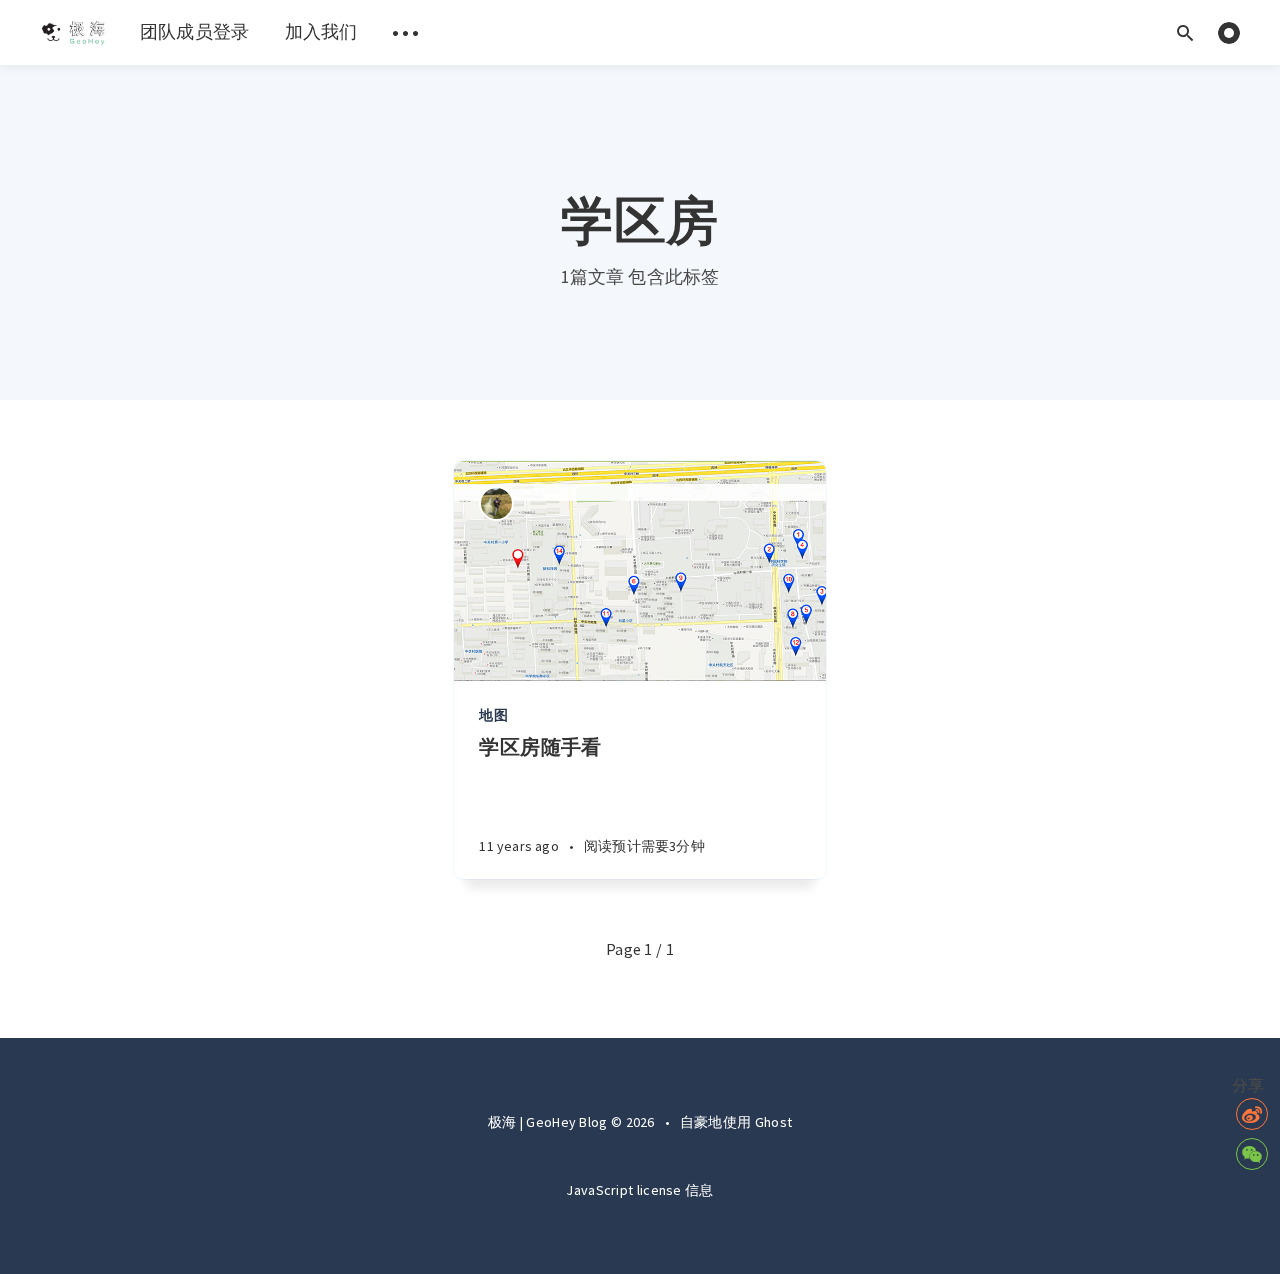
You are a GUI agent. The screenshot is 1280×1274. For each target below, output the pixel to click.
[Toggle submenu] (406, 32)
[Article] (639, 571)
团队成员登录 (195, 31)
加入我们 (321, 31)
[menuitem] (72, 32)
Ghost (774, 1122)
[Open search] (1185, 32)
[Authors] (496, 503)
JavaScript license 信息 (639, 1190)
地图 (493, 715)
